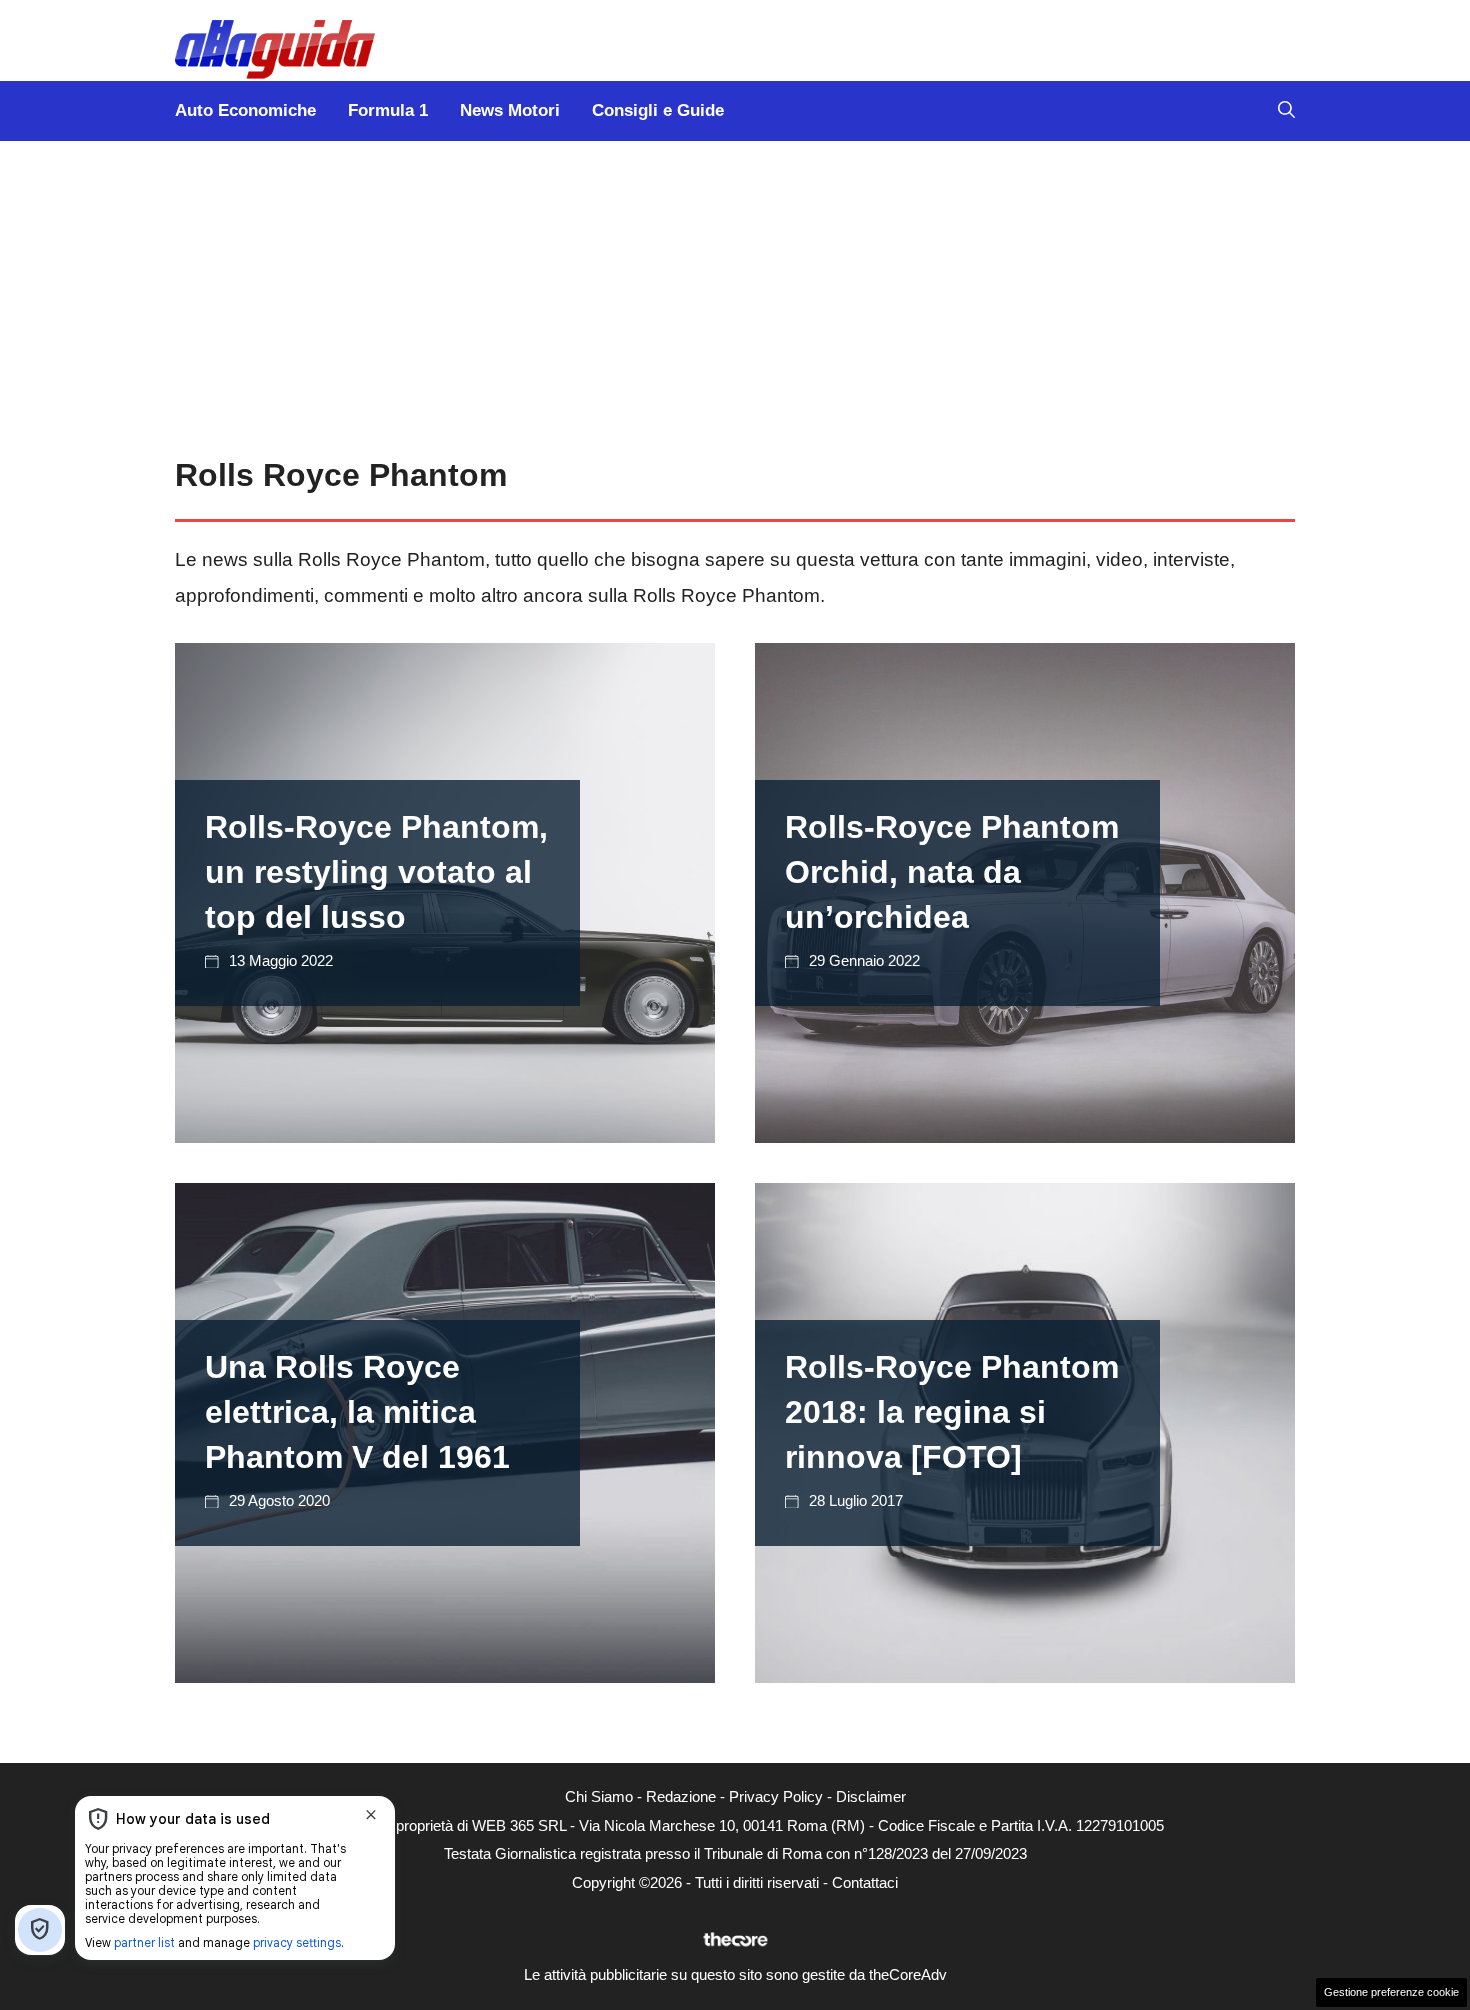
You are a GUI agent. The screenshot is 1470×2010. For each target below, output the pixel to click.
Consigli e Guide (658, 110)
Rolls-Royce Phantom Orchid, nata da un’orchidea (952, 872)
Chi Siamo (599, 1796)
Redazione (681, 1796)
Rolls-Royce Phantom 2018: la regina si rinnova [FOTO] (952, 1412)
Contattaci (865, 1882)
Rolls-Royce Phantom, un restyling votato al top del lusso (376, 872)
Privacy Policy (776, 1796)
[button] (1286, 111)
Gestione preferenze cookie (1391, 1992)
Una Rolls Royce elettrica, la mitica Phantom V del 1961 (357, 1412)
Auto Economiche (245, 110)
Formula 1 (388, 110)
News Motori (510, 110)
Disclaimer (871, 1796)
